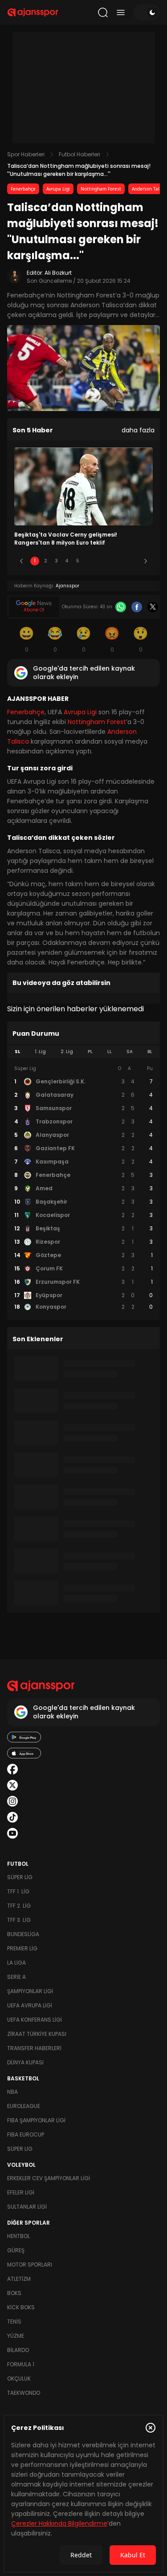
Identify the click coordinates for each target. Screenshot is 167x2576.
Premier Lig (22, 1948)
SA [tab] (130, 1052)
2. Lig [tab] (67, 1052)
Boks (14, 2293)
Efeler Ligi (21, 2192)
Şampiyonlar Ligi (30, 1991)
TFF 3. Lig (19, 1920)
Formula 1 (21, 2364)
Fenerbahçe (23, 189)
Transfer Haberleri (34, 2048)
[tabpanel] (83, 1188)
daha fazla (138, 430)
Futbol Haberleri (79, 154)
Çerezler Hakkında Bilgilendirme (59, 2523)
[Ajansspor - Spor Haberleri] (33, 12)
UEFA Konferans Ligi (35, 2020)
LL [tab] (110, 1052)
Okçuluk (19, 2379)
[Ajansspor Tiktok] (12, 1817)
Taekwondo (24, 2393)
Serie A (16, 1977)
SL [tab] (17, 1052)
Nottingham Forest (101, 189)
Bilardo (18, 2350)
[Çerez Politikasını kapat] (151, 2428)
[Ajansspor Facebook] (12, 1769)
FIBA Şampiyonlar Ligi (36, 2120)
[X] (153, 607)
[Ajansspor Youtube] (12, 1833)
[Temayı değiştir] (147, 12)
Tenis (14, 2322)
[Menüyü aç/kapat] (121, 12)
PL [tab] (90, 1052)
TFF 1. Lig (18, 1891)
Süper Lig (20, 1877)
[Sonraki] (146, 561)
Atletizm (19, 2279)
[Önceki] (21, 561)
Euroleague (24, 2106)
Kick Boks (21, 2307)
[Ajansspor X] (12, 1785)
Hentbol (18, 2236)
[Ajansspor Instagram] (12, 1801)
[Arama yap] (103, 12)
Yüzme (16, 2336)
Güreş (16, 2250)
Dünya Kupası (25, 2062)
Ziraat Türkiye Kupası (37, 2034)
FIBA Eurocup (26, 2134)
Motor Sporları (30, 2265)
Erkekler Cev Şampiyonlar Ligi (49, 2178)
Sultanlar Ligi (27, 2207)
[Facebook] (137, 607)
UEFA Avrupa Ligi (30, 2005)
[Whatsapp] (121, 607)
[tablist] (83, 1052)
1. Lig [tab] (40, 1052)
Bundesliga (23, 1934)
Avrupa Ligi (58, 189)
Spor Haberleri (26, 154)
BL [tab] (150, 1052)
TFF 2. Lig (19, 1906)
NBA (12, 2092)
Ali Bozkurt (58, 273)
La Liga (16, 1963)
